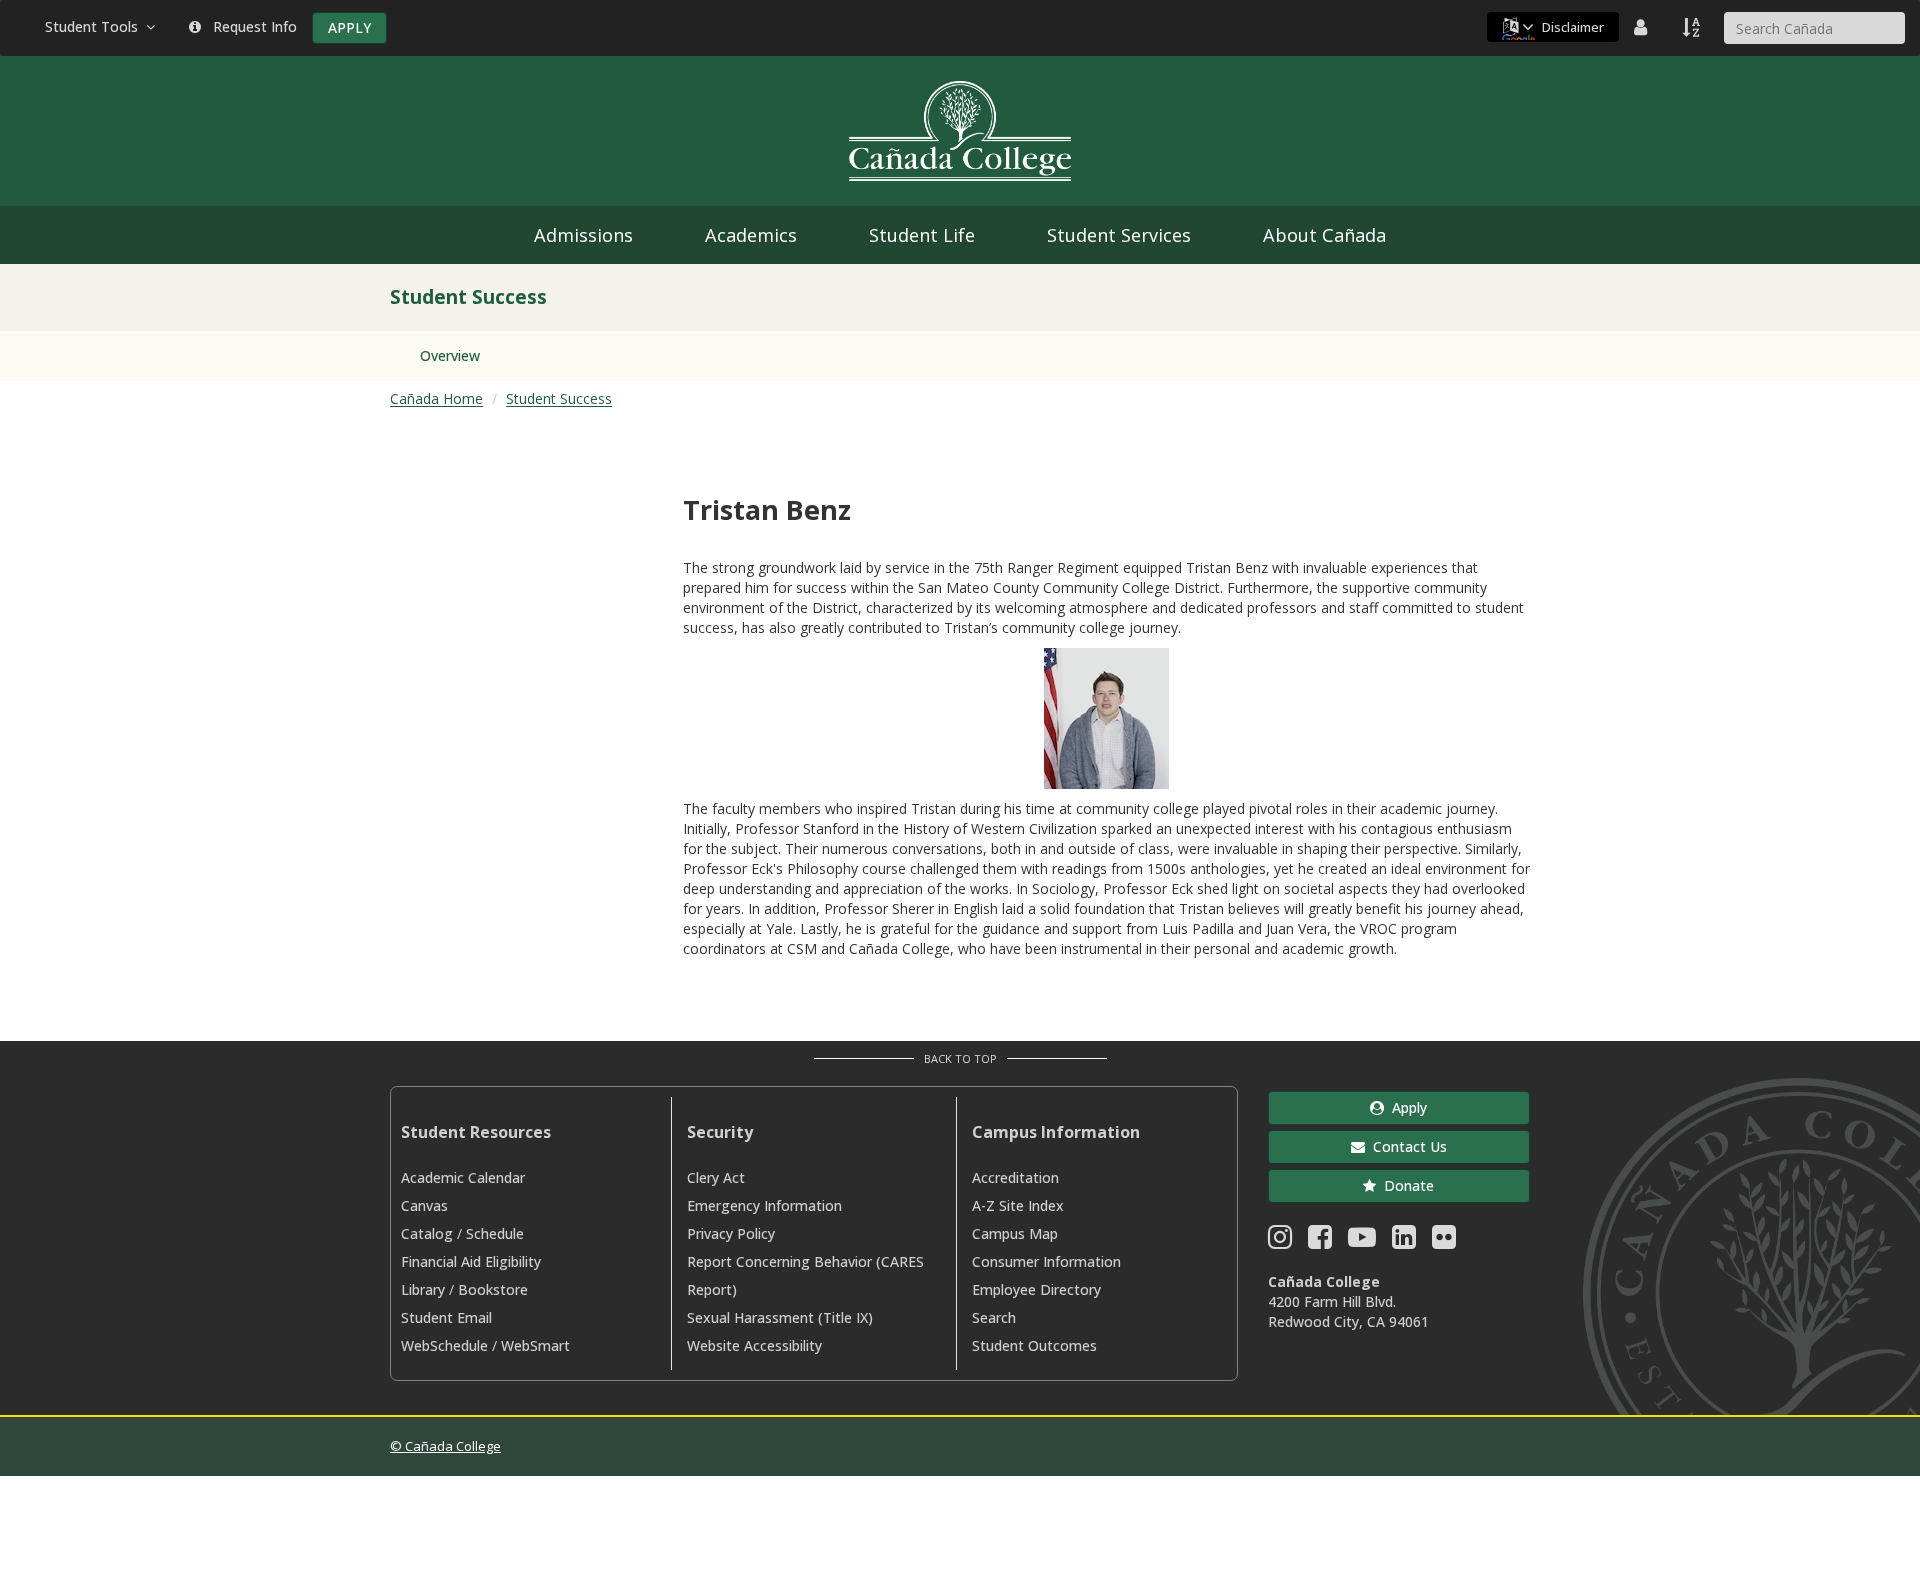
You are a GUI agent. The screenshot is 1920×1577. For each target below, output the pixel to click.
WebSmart (535, 1345)
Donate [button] (1405, 1185)
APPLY (349, 27)
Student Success (559, 398)
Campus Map (1015, 1233)
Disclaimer (1573, 27)
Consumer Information (1046, 1261)
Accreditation (1015, 1177)
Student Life (922, 235)
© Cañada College (445, 1446)
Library (423, 1289)
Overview (450, 355)
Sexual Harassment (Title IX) (780, 1317)
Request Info (251, 26)
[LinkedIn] (1404, 1241)
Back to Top (960, 1058)
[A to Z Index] (1693, 27)
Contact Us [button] (1406, 1146)
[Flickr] (1444, 1241)
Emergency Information (764, 1205)
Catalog (427, 1233)
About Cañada (1324, 235)
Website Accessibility (754, 1345)
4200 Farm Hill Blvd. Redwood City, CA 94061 (1348, 1311)
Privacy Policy (731, 1233)
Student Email (446, 1317)
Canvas (424, 1205)
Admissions (583, 235)
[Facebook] (1320, 1241)
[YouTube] (1362, 1241)
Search (994, 1317)
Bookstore (493, 1289)
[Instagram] (1280, 1241)
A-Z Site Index (1018, 1205)
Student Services (1119, 235)
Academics (751, 235)
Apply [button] (1405, 1107)
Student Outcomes (1034, 1345)
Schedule (495, 1233)
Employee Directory (1036, 1289)
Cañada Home (436, 398)
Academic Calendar (463, 1177)
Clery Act (716, 1177)
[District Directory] (1643, 27)
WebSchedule (444, 1345)
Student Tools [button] (95, 26)
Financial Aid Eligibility (471, 1261)
